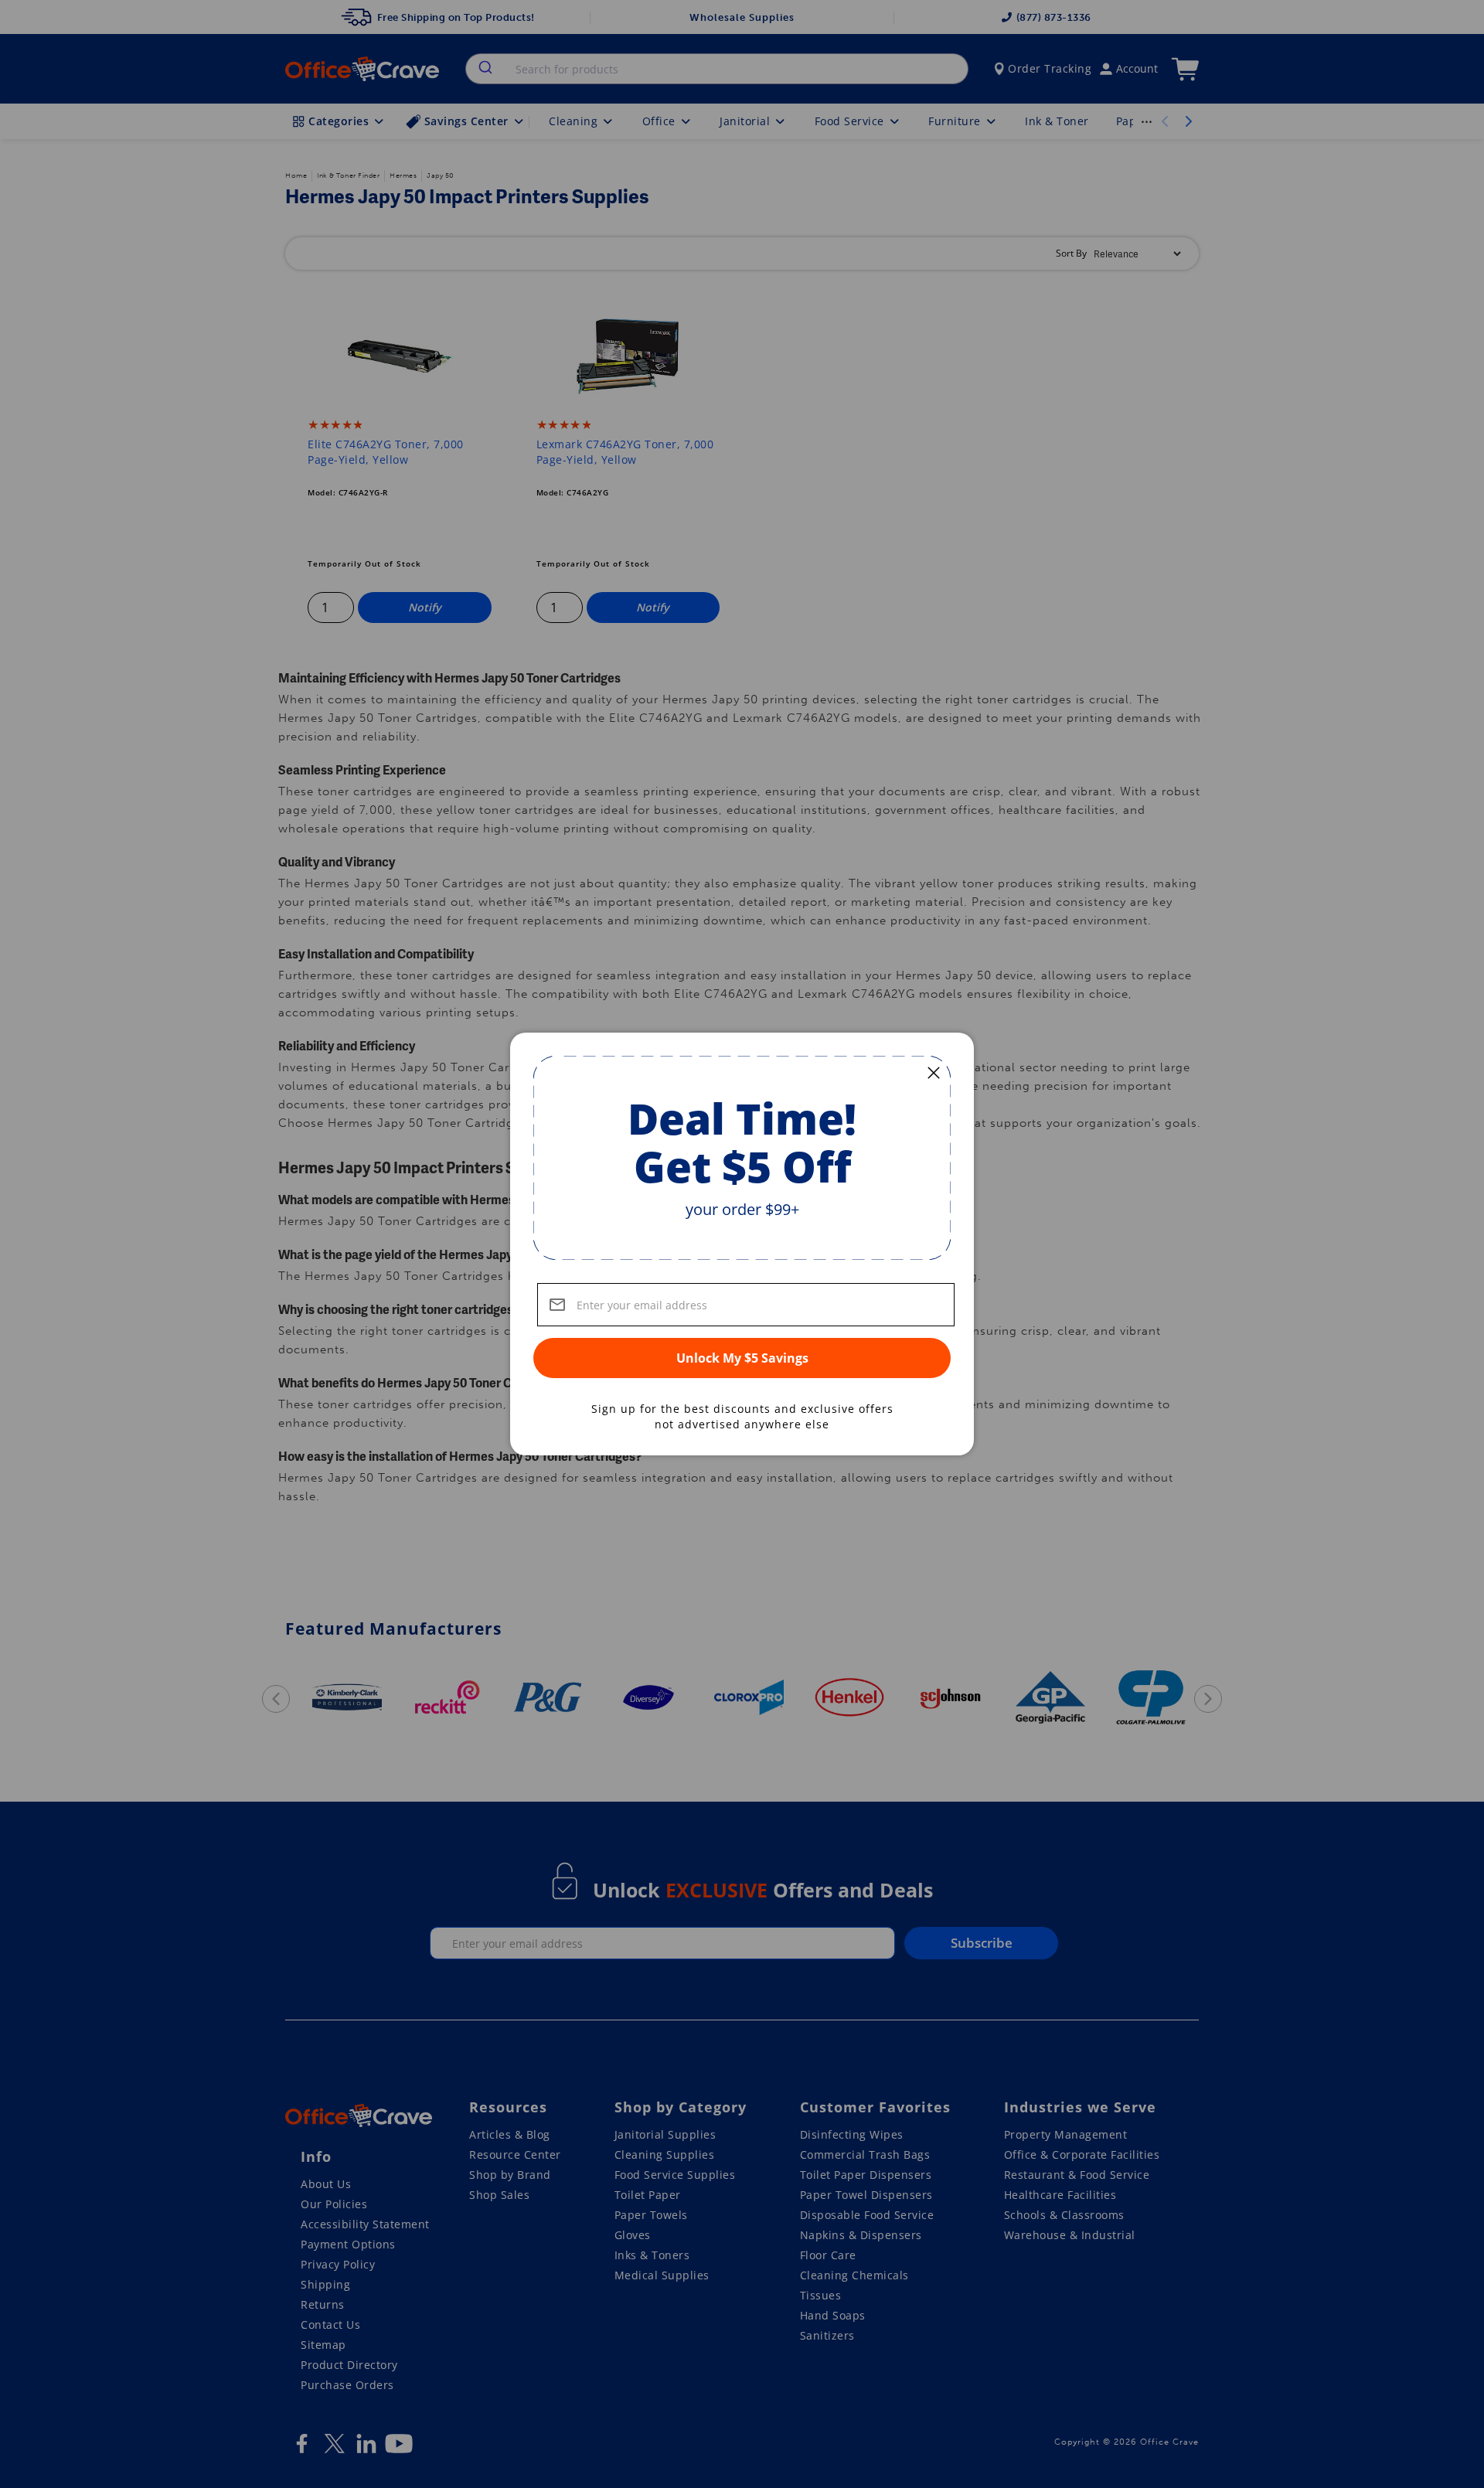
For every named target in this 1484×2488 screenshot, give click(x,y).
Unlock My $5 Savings (742, 1358)
